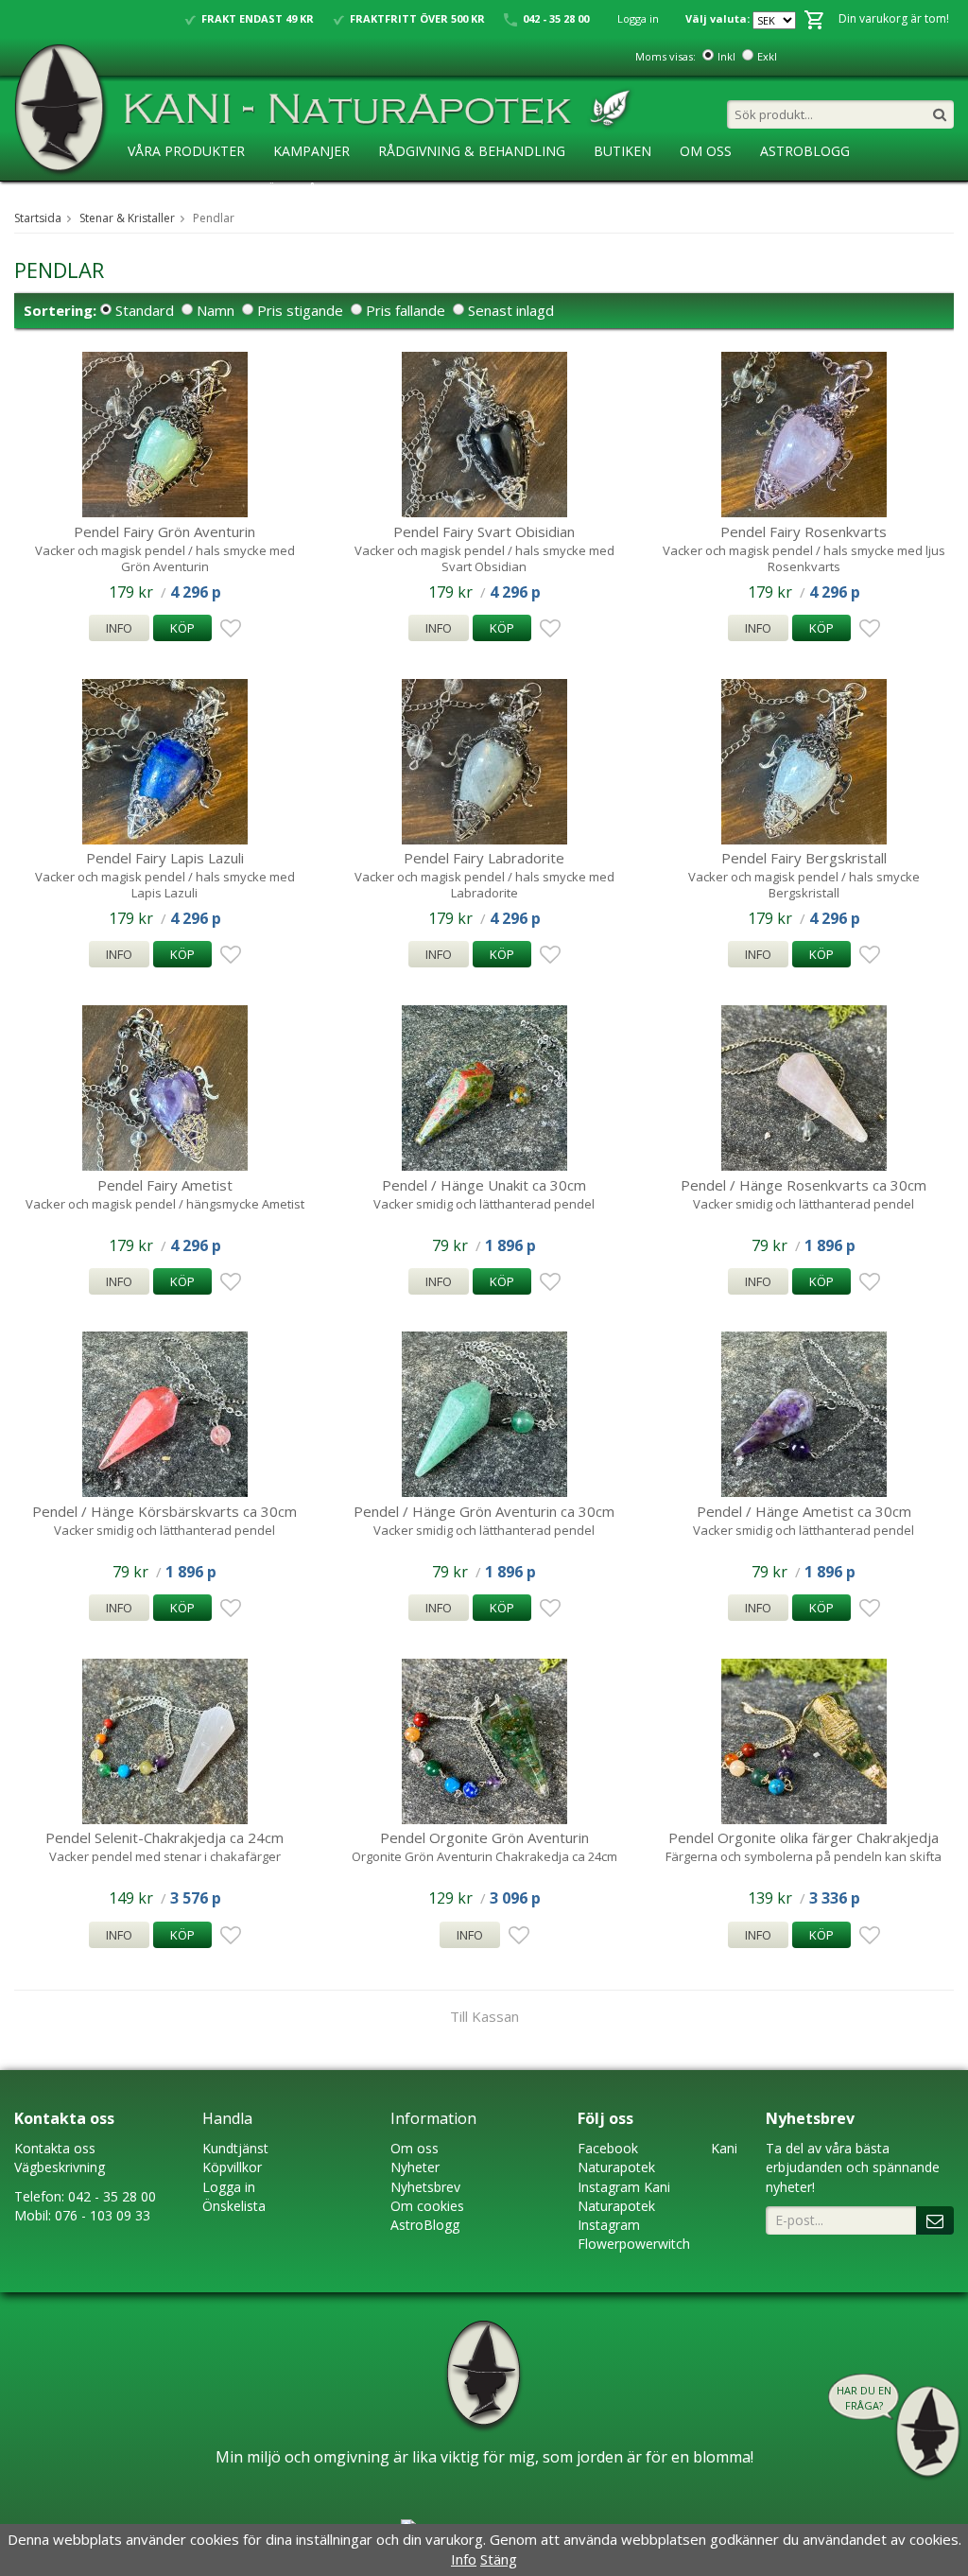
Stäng (499, 2559)
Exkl (767, 56)
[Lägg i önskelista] (228, 629)
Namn (216, 310)
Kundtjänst (235, 2148)
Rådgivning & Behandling (472, 151)
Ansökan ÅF (282, 190)
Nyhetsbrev (425, 2187)
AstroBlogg (805, 151)
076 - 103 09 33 (103, 2215)
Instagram (609, 2187)
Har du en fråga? (864, 2398)
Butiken (622, 151)
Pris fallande (406, 310)
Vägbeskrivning (60, 2167)
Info (119, 628)
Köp (182, 628)
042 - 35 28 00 (112, 2196)
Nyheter (415, 2167)
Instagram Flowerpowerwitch (634, 2234)
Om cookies (427, 2206)
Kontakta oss (55, 2148)
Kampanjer (311, 151)
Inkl (726, 56)
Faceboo (605, 2148)
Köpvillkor (232, 2167)
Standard (145, 310)
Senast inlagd (511, 310)
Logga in (638, 18)
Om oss (415, 2148)
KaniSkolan (170, 190)
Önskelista (234, 2206)
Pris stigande (300, 310)
